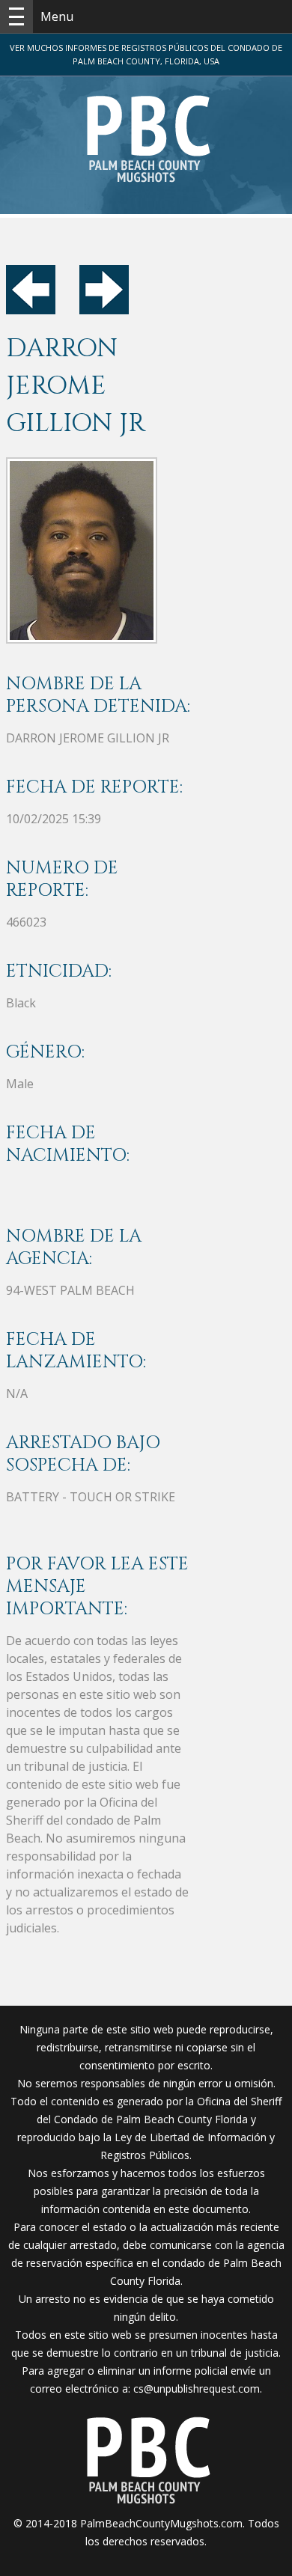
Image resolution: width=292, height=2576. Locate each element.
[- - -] (16, 16)
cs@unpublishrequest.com (197, 2389)
